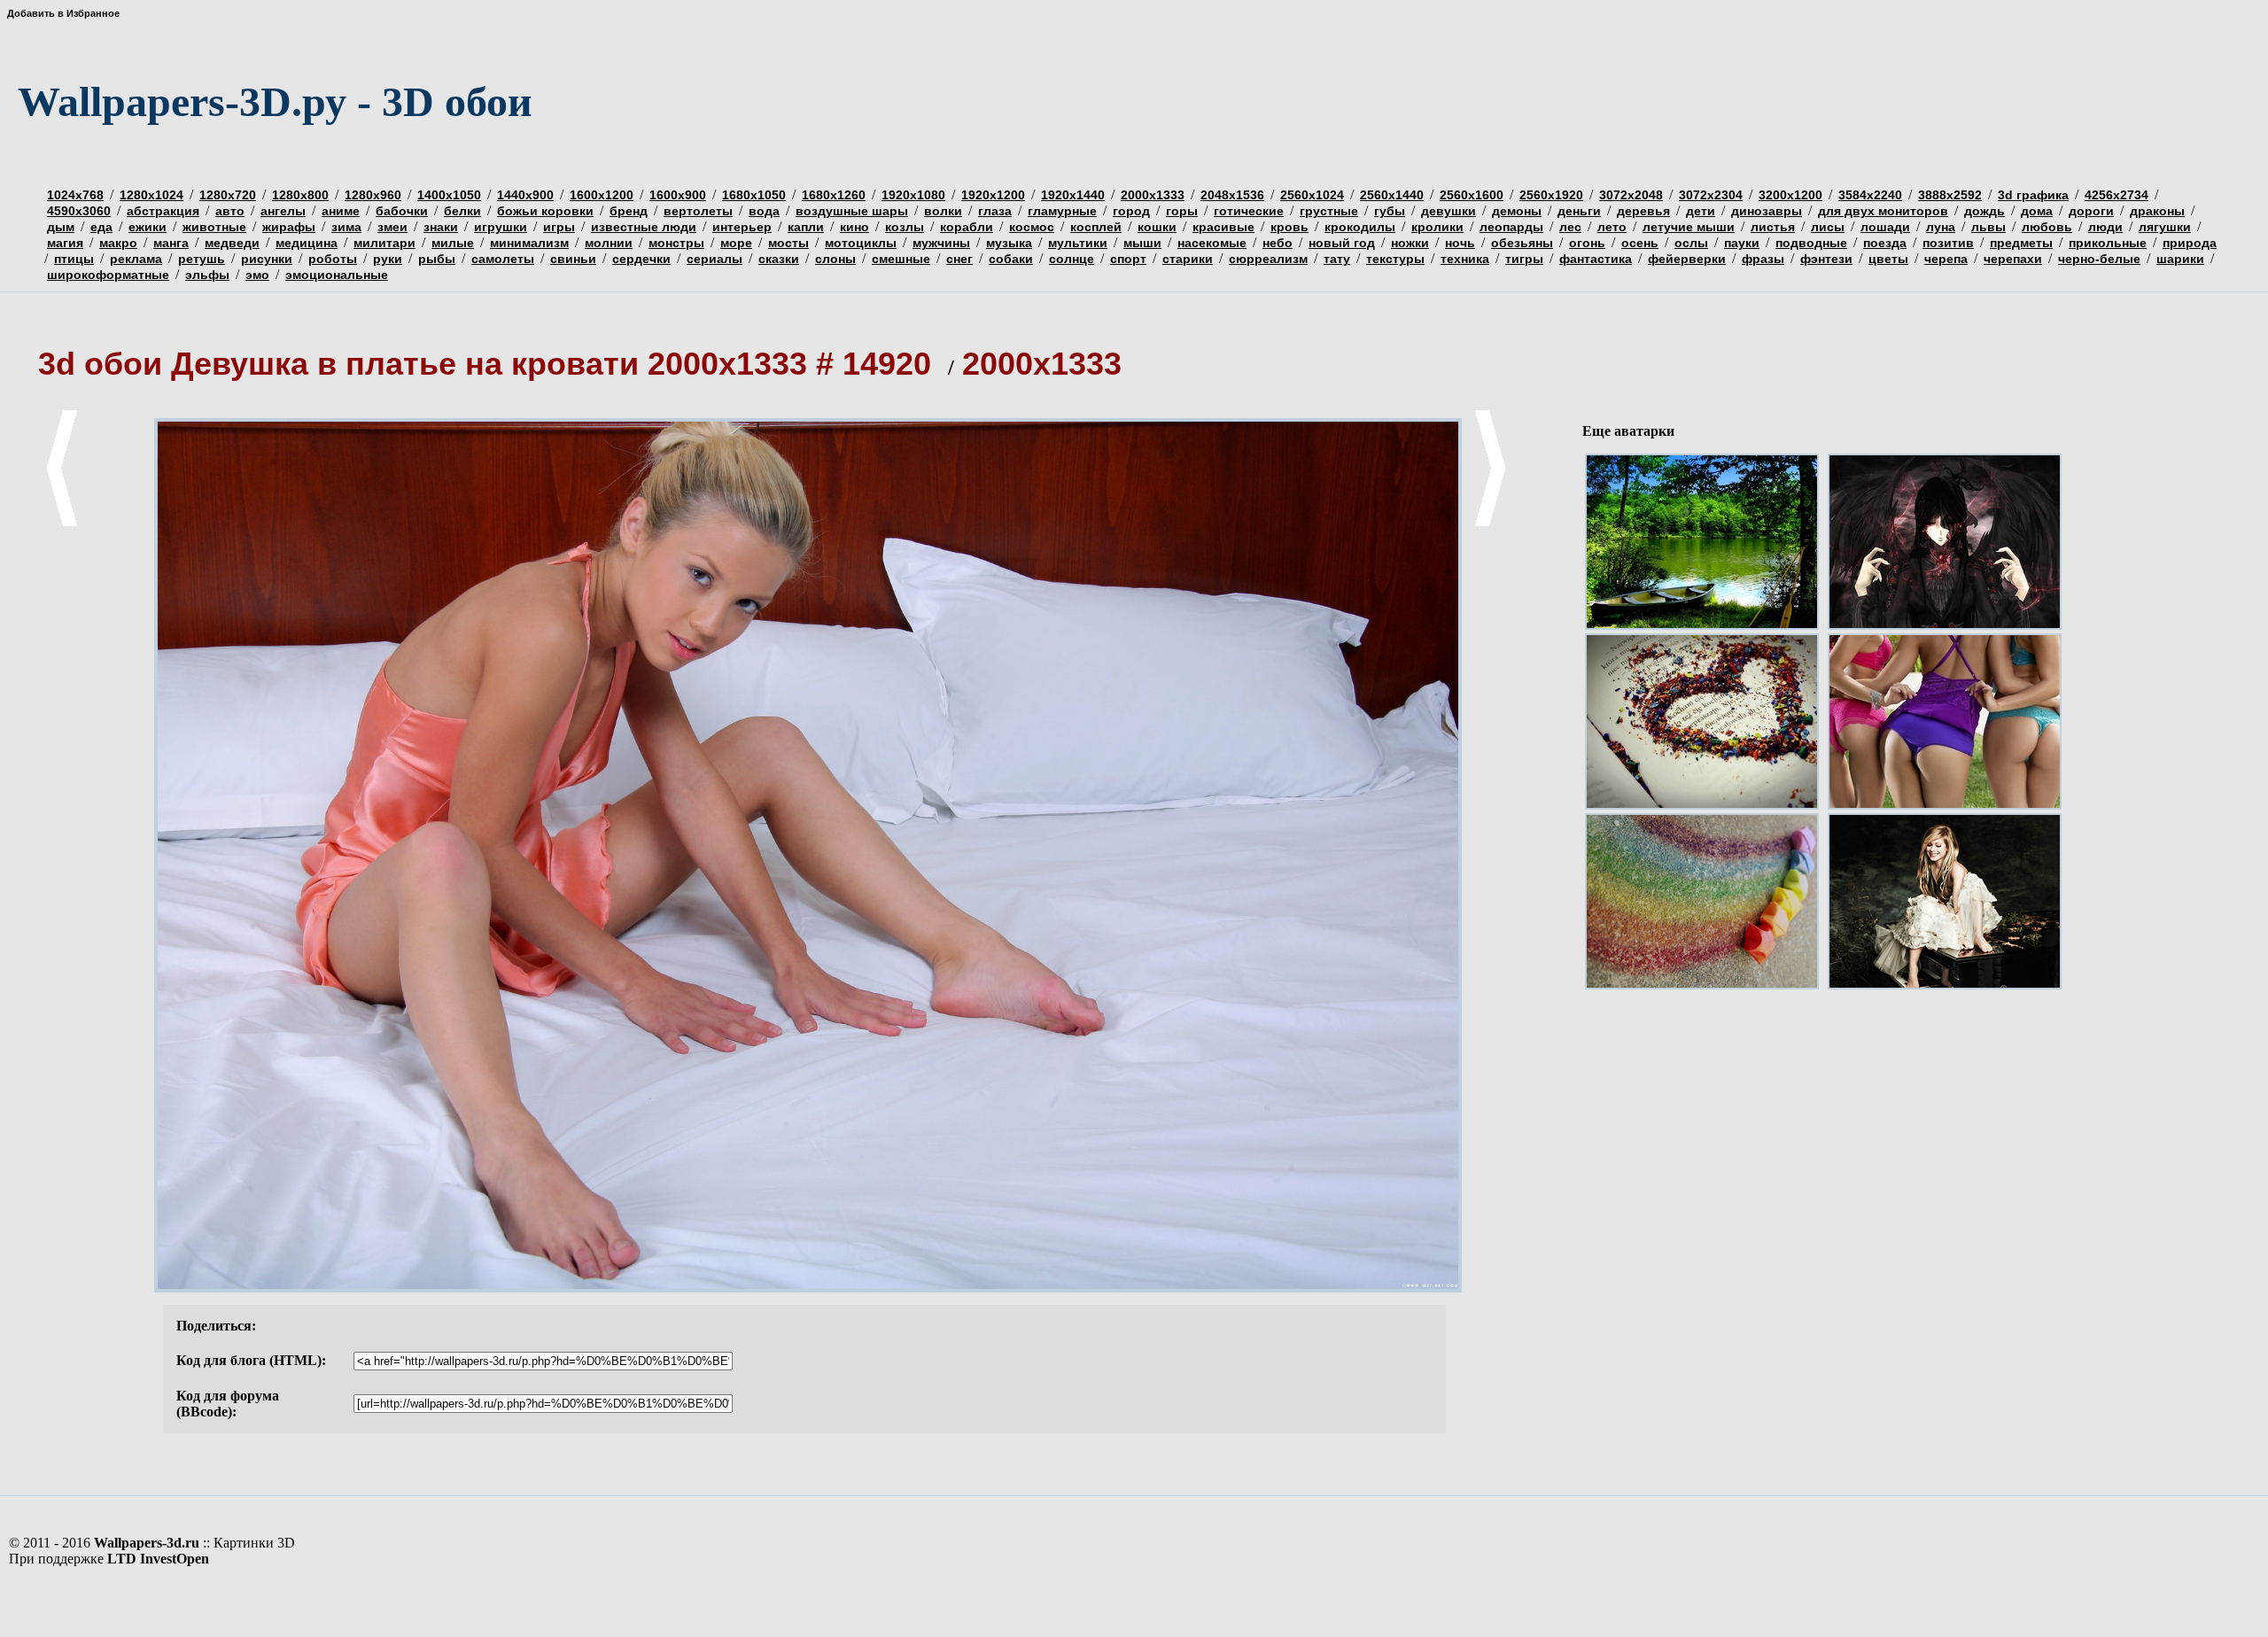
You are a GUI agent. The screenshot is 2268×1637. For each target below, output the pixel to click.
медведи (232, 243)
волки (943, 211)
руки (388, 259)
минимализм (529, 243)
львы (1988, 227)
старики (1188, 259)
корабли (967, 227)
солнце (1072, 259)
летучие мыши (1689, 227)
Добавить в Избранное (63, 13)
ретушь (202, 259)
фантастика (1596, 259)
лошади (1885, 227)
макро (118, 243)
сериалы (715, 259)
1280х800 (300, 195)
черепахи (2013, 259)
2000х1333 (1153, 195)
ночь (1460, 243)
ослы (1691, 243)
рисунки (267, 259)
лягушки (2165, 227)
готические (1249, 211)
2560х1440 (1392, 195)
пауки (1742, 243)
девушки (1449, 211)
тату (1337, 259)
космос (1032, 227)
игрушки (501, 227)
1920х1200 (993, 195)
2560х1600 (1472, 195)
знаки (441, 227)
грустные (1329, 211)
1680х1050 (754, 195)
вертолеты (698, 211)
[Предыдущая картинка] (62, 523)
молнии (609, 243)
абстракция (163, 211)
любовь (2047, 227)
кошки (1157, 227)
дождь (1984, 211)
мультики (1078, 243)
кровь (1289, 227)
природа (2190, 243)
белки (462, 211)
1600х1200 (602, 195)
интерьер (742, 227)
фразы (1763, 259)
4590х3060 (79, 211)
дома (2037, 211)
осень (1640, 243)
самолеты (503, 259)
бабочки (402, 211)
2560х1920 (1551, 195)
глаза (995, 211)
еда (101, 227)
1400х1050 (449, 195)
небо (1278, 243)
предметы (2021, 243)
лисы (1828, 227)
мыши (1142, 243)
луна (1941, 227)
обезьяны (1522, 243)
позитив (1948, 243)
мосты (788, 243)
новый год (1342, 243)
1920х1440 (1073, 195)
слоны (835, 259)
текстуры (1395, 259)
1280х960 (373, 195)
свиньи (573, 259)
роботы (333, 259)
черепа (1946, 259)
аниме (341, 211)
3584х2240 (1870, 195)
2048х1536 (1232, 195)
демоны (1517, 211)
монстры (676, 243)
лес (1570, 227)
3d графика (2033, 195)
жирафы (289, 227)
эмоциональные (337, 275)
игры (559, 227)
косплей (1096, 227)
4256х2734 (2117, 195)
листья (1773, 227)
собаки (1011, 259)
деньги (1579, 211)
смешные (901, 259)
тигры (1524, 259)
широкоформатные (108, 275)
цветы (1888, 259)
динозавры (1767, 211)
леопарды (1511, 227)
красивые (1223, 227)
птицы (74, 259)
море (736, 243)
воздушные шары (852, 211)
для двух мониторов (1883, 211)
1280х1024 (151, 195)
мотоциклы (861, 243)
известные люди (644, 227)
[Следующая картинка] (1490, 523)
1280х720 (228, 195)
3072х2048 (1631, 195)
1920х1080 (913, 195)
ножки (1410, 243)
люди (2105, 227)
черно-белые (2099, 259)
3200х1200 (1790, 195)
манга (171, 243)
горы (1182, 211)
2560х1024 (1312, 195)
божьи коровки (545, 211)
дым (61, 227)
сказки (779, 259)
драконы (2157, 211)
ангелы (283, 211)
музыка (1009, 243)
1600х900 (678, 195)
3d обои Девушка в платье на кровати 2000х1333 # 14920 (489, 364)
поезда (1885, 243)
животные (214, 227)
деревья (1643, 211)
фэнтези (1826, 259)
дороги (2091, 211)
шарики (2180, 259)
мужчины (941, 243)
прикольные (2108, 243)
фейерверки (1687, 259)
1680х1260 (834, 195)
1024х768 (75, 195)
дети (1701, 211)
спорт (1128, 259)
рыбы (437, 259)
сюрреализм (1268, 259)
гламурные (1062, 211)
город (1131, 211)
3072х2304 (1711, 195)
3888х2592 (1950, 195)
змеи (392, 227)
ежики (148, 227)
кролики (1437, 227)
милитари (384, 243)
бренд (629, 211)
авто (230, 211)
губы (1390, 211)
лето (1612, 227)
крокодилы (1360, 227)
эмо (257, 275)
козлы (905, 227)
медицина (307, 243)
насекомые (1212, 243)
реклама (136, 259)
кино (854, 227)
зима (346, 227)
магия (65, 243)
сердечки (641, 259)
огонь (1587, 243)
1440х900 (525, 195)
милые (453, 243)
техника (1465, 259)
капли (806, 227)
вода (764, 211)
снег (959, 259)
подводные (1811, 243)
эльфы (207, 275)
